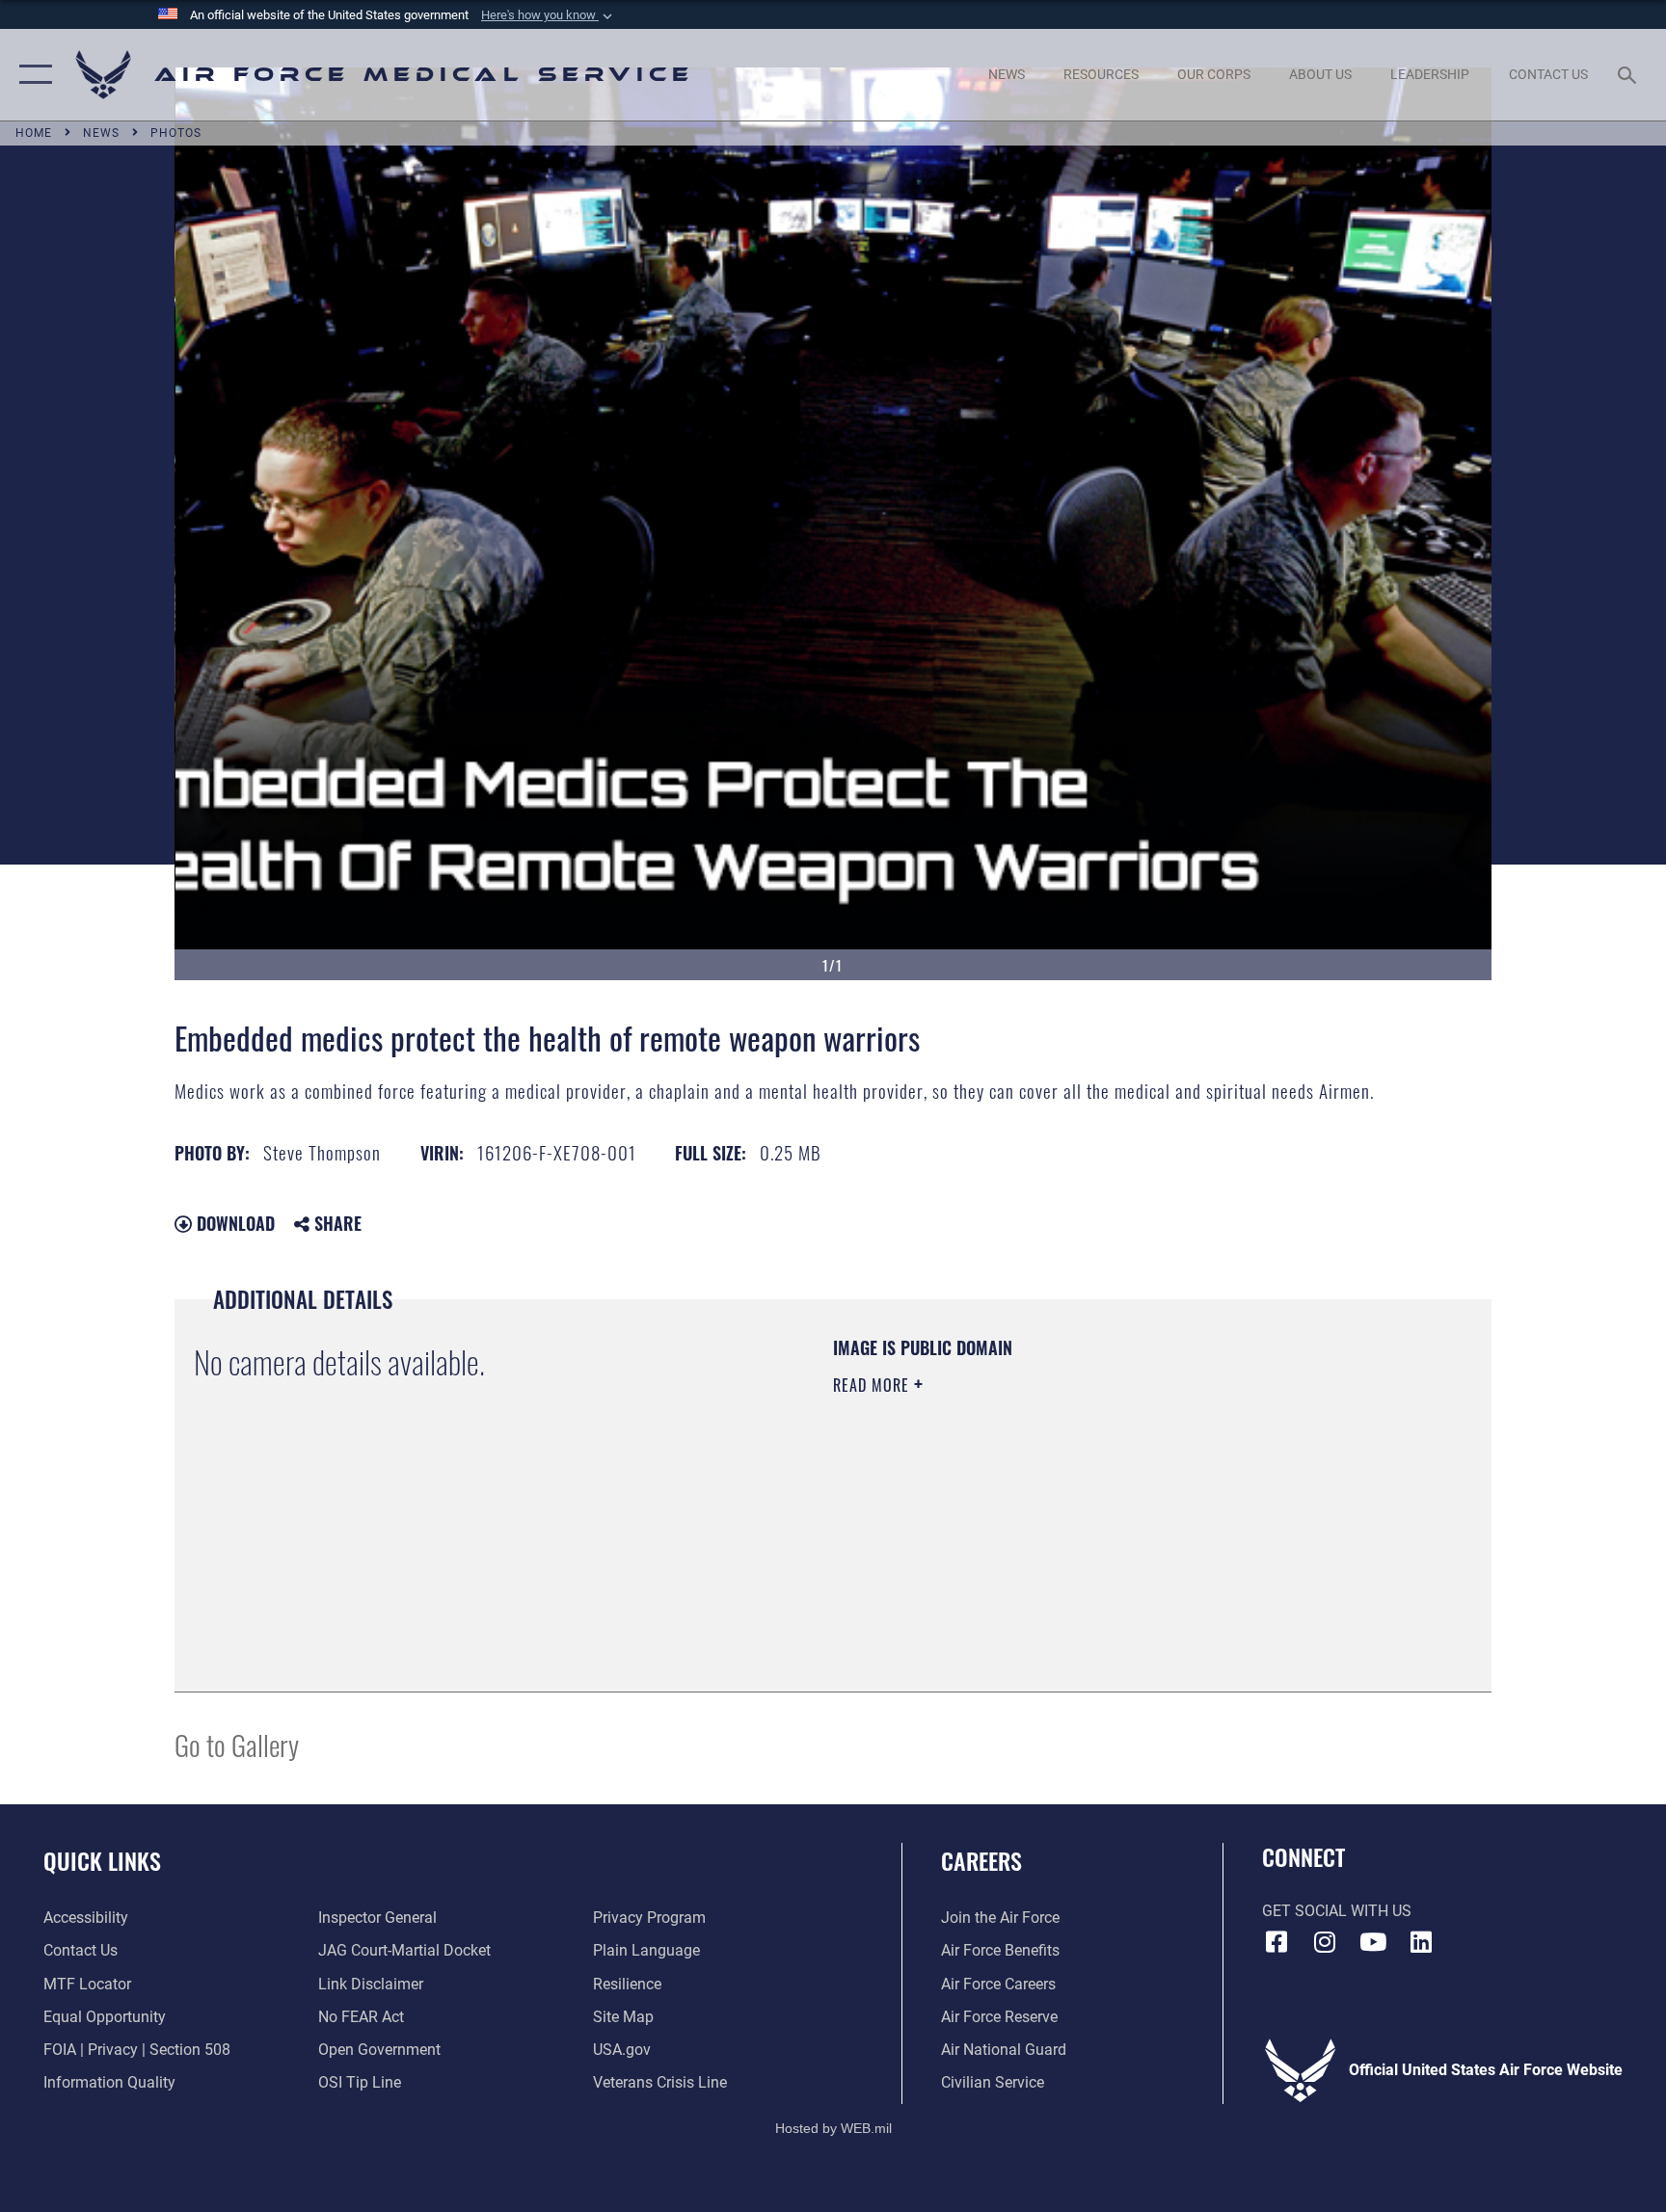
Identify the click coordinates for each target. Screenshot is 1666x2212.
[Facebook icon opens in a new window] (1276, 1942)
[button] (549, 15)
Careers (981, 1860)
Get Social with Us (1337, 1911)
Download (233, 1223)
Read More (873, 1385)
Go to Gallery (237, 1744)
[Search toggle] (1629, 74)
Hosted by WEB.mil (833, 2128)
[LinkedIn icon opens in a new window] (1421, 1942)
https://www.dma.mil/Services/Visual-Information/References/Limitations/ (1059, 1507)
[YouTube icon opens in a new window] (1373, 1942)
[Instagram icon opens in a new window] (1325, 1942)
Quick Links (102, 1860)
